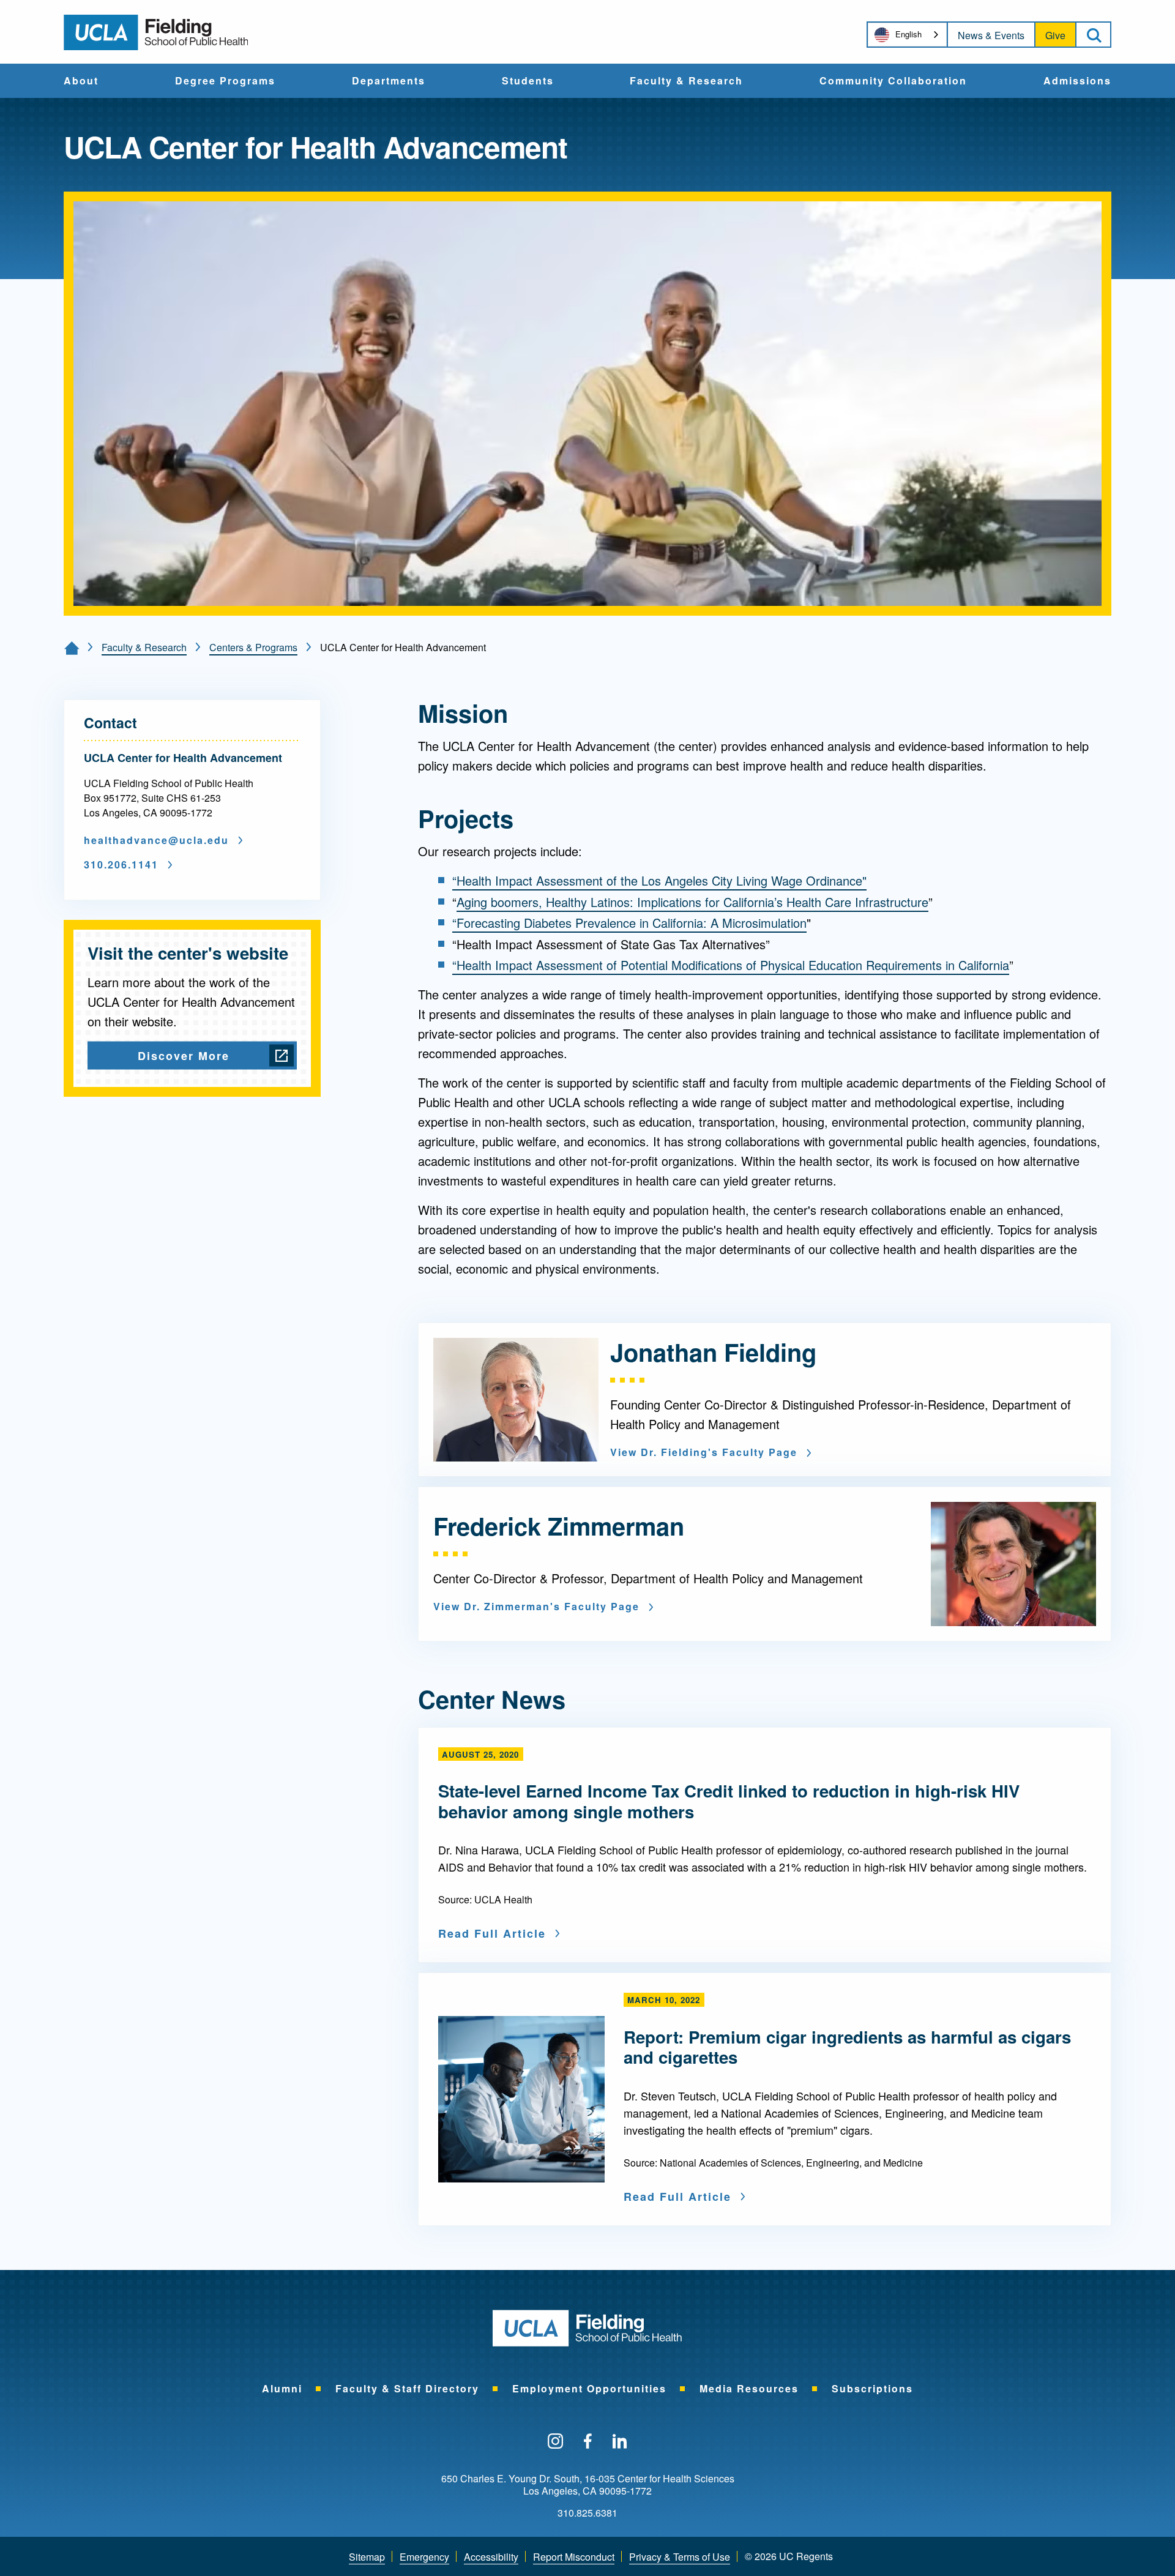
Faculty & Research (686, 81)
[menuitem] (81, 81)
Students (528, 81)
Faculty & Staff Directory (407, 2388)
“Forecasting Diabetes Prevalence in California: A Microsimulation (629, 923)
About (81, 81)
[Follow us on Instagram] (555, 2442)
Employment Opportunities (589, 2388)
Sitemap (367, 2557)
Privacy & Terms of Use (680, 2557)
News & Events (991, 35)
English (908, 34)
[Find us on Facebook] (588, 2442)
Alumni (282, 2388)
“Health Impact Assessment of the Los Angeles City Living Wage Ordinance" (659, 880)
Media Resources (749, 2388)
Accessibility (491, 2557)
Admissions (1077, 81)
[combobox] (907, 35)
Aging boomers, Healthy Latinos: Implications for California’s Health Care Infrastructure (692, 902)
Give (1055, 35)
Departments (389, 81)
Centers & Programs (253, 647)
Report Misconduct (574, 2557)
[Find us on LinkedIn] (620, 2442)
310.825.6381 (587, 2513)
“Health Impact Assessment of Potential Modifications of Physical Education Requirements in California (731, 965)
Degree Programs (225, 81)
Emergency (424, 2557)
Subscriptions (872, 2388)
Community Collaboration (893, 81)
